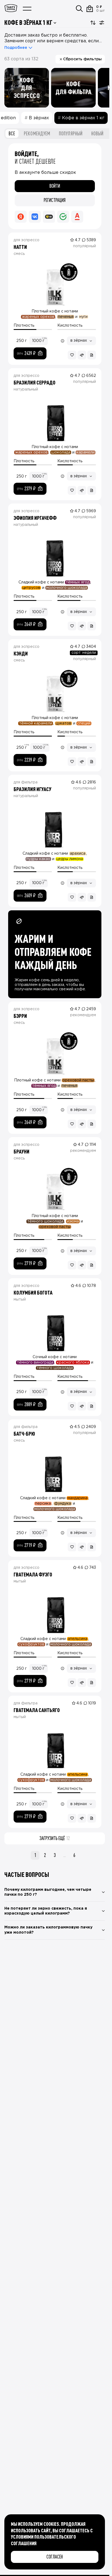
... (65, 1855)
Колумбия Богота (33, 1292)
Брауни (21, 1151)
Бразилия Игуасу (32, 789)
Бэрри (20, 1016)
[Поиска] (79, 9)
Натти (20, 247)
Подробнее (16, 48)
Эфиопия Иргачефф (35, 518)
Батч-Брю (24, 1433)
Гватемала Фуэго (33, 1574)
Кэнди (21, 653)
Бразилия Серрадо (35, 382)
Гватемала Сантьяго (37, 1710)
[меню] (27, 9)
